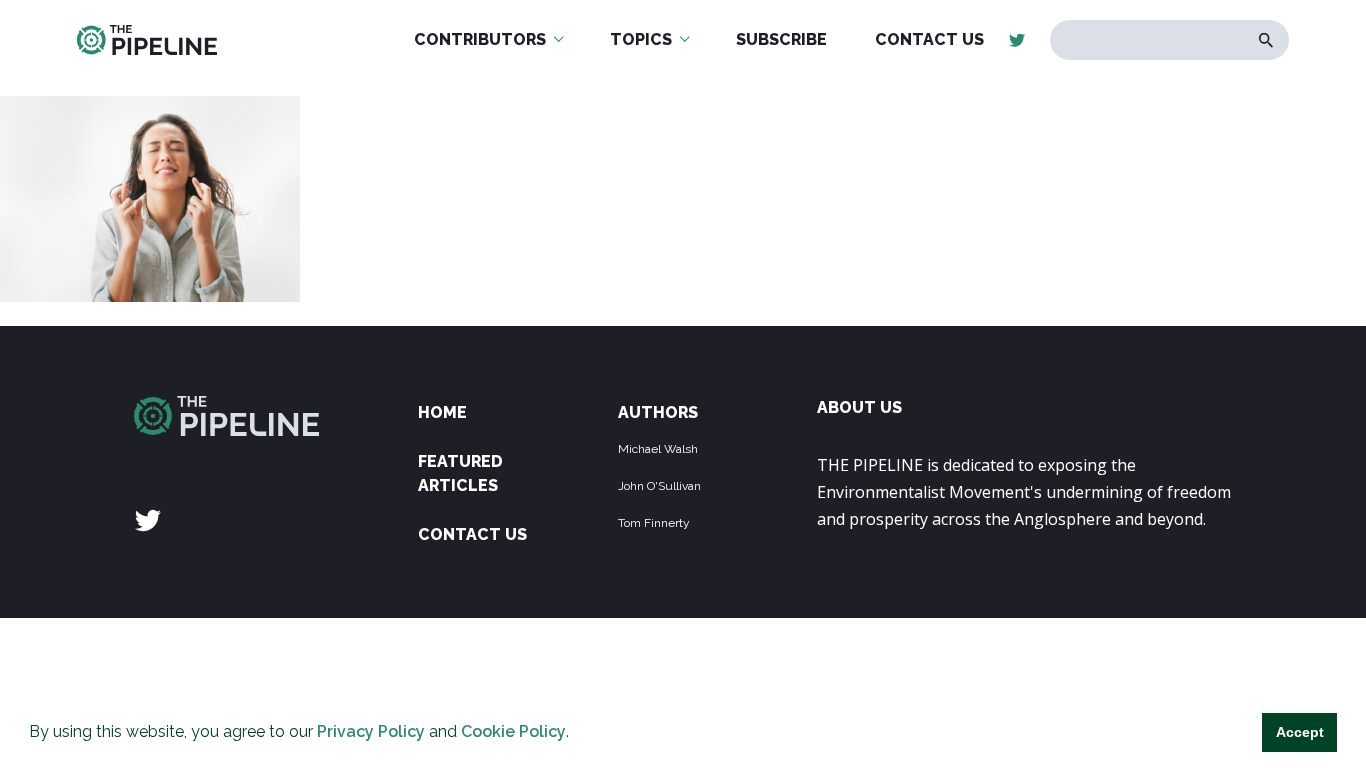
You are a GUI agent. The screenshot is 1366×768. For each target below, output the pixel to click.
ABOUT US (859, 407)
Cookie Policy (513, 731)
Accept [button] (1300, 732)
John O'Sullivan (659, 486)
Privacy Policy (371, 731)
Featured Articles (460, 473)
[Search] (1266, 40)
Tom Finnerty (654, 523)
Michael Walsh (658, 449)
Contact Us (472, 534)
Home (442, 412)
